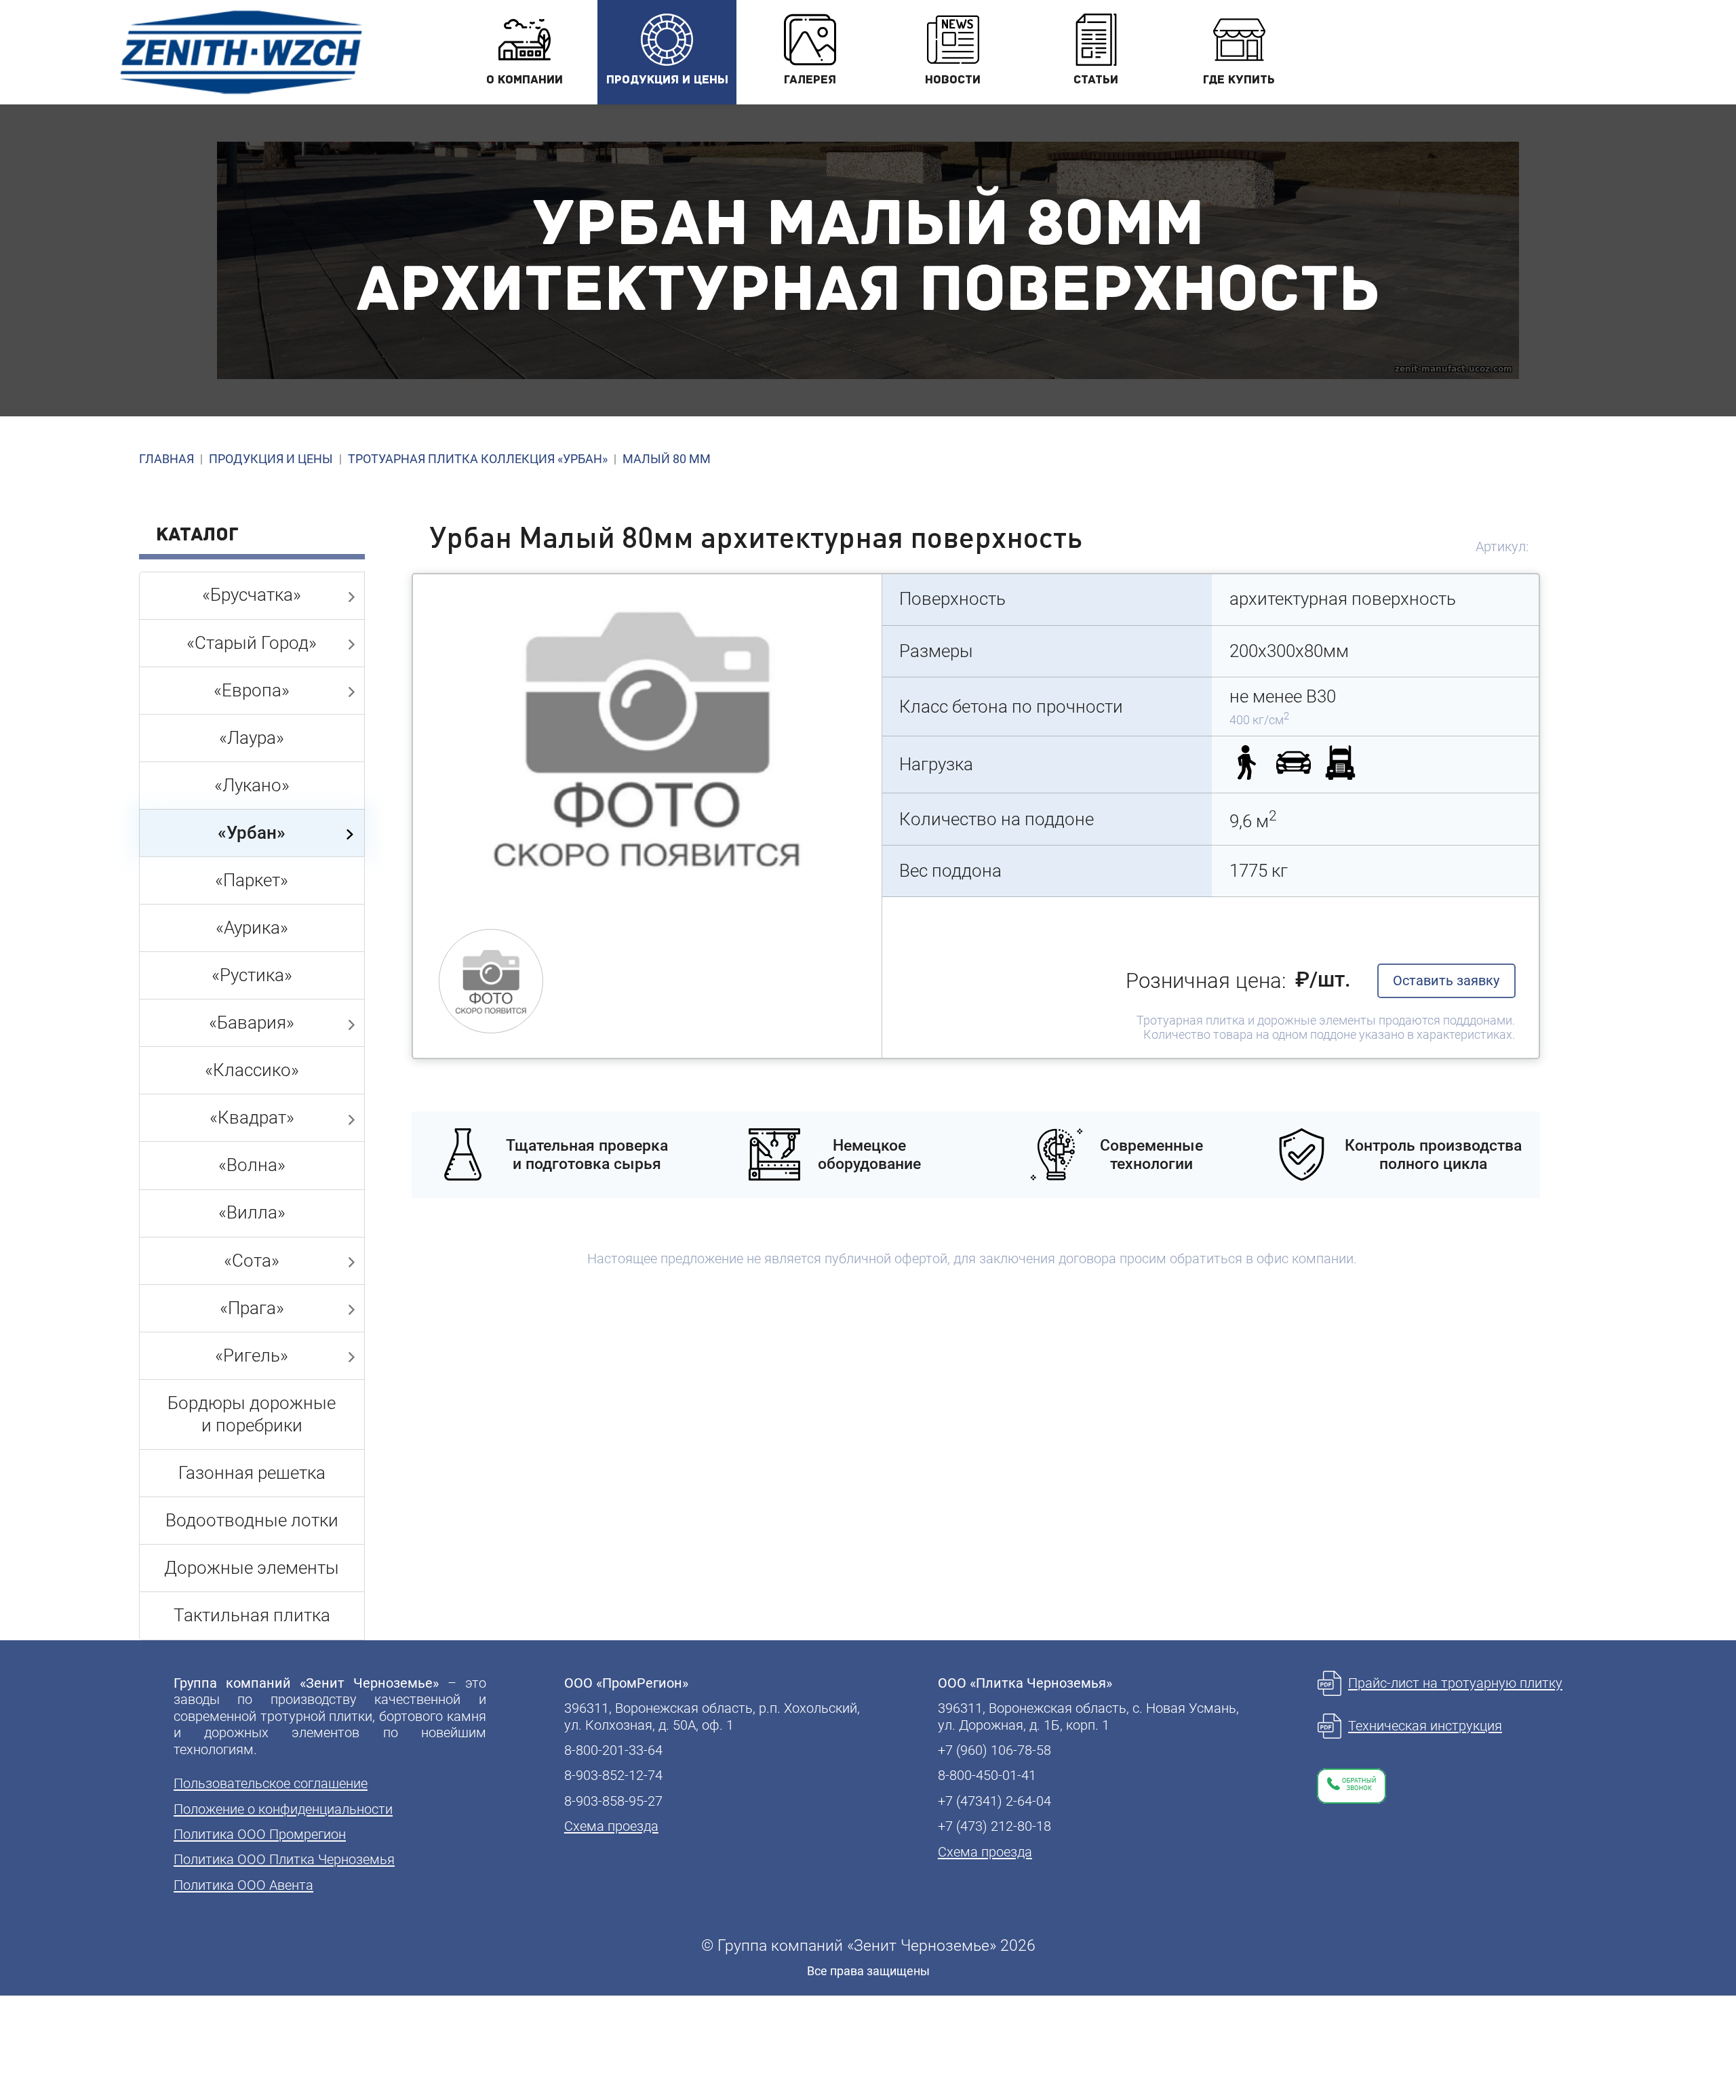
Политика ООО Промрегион (260, 1834)
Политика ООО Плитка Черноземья (284, 1859)
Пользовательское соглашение (271, 1783)
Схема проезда (611, 1826)
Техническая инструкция (1425, 1726)
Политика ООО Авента (243, 1885)
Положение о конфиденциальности (283, 1809)
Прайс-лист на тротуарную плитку (1455, 1683)
